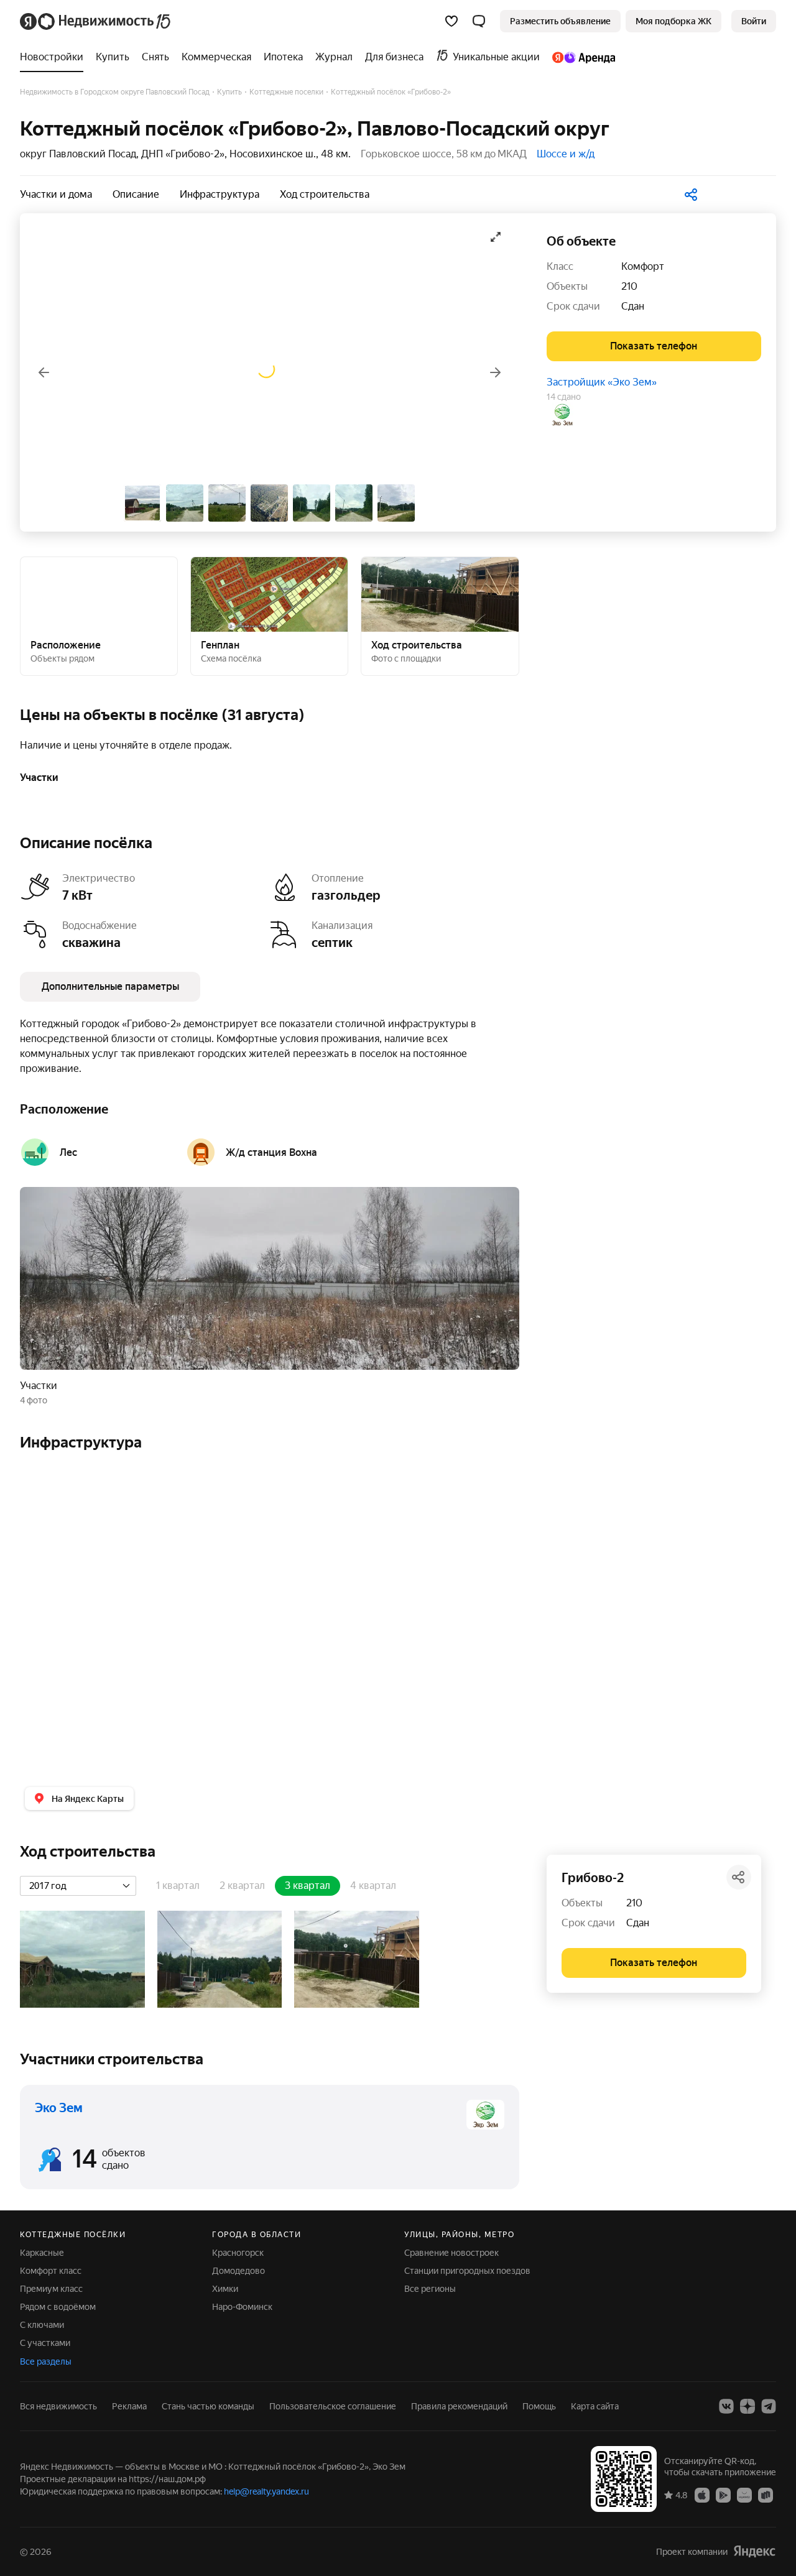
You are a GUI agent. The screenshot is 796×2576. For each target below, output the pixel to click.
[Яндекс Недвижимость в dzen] (747, 2406)
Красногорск (238, 2253)
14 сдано (564, 397)
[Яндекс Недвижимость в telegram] (769, 2406)
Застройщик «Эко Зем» (602, 382)
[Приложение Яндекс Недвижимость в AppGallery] (744, 2495)
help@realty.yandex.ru (266, 2491)
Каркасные (42, 2253)
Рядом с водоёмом (58, 2307)
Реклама (129, 2406)
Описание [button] (136, 194)
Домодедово (238, 2271)
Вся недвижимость (58, 2406)
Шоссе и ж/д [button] (566, 154)
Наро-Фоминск (242, 2307)
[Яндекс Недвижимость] (96, 21)
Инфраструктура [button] (220, 194)
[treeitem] (55, 57)
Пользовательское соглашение (333, 2406)
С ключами (42, 2325)
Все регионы (430, 2289)
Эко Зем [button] (59, 2108)
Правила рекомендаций (459, 2406)
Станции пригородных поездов (467, 2271)
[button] (479, 21)
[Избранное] (451, 21)
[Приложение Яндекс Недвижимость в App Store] (702, 2495)
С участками (45, 2343)
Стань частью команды (208, 2406)
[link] (754, 21)
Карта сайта (595, 2406)
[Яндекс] (754, 2551)
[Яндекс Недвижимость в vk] (726, 2406)
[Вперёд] (496, 372)
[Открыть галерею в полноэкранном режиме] (496, 237)
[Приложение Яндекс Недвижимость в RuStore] (766, 2495)
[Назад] (44, 372)
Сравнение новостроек (451, 2253)
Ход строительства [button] (325, 194)
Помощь (539, 2406)
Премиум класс (51, 2289)
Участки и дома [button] (56, 194)
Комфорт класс (51, 2271)
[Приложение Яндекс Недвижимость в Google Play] (723, 2495)
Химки (225, 2289)
